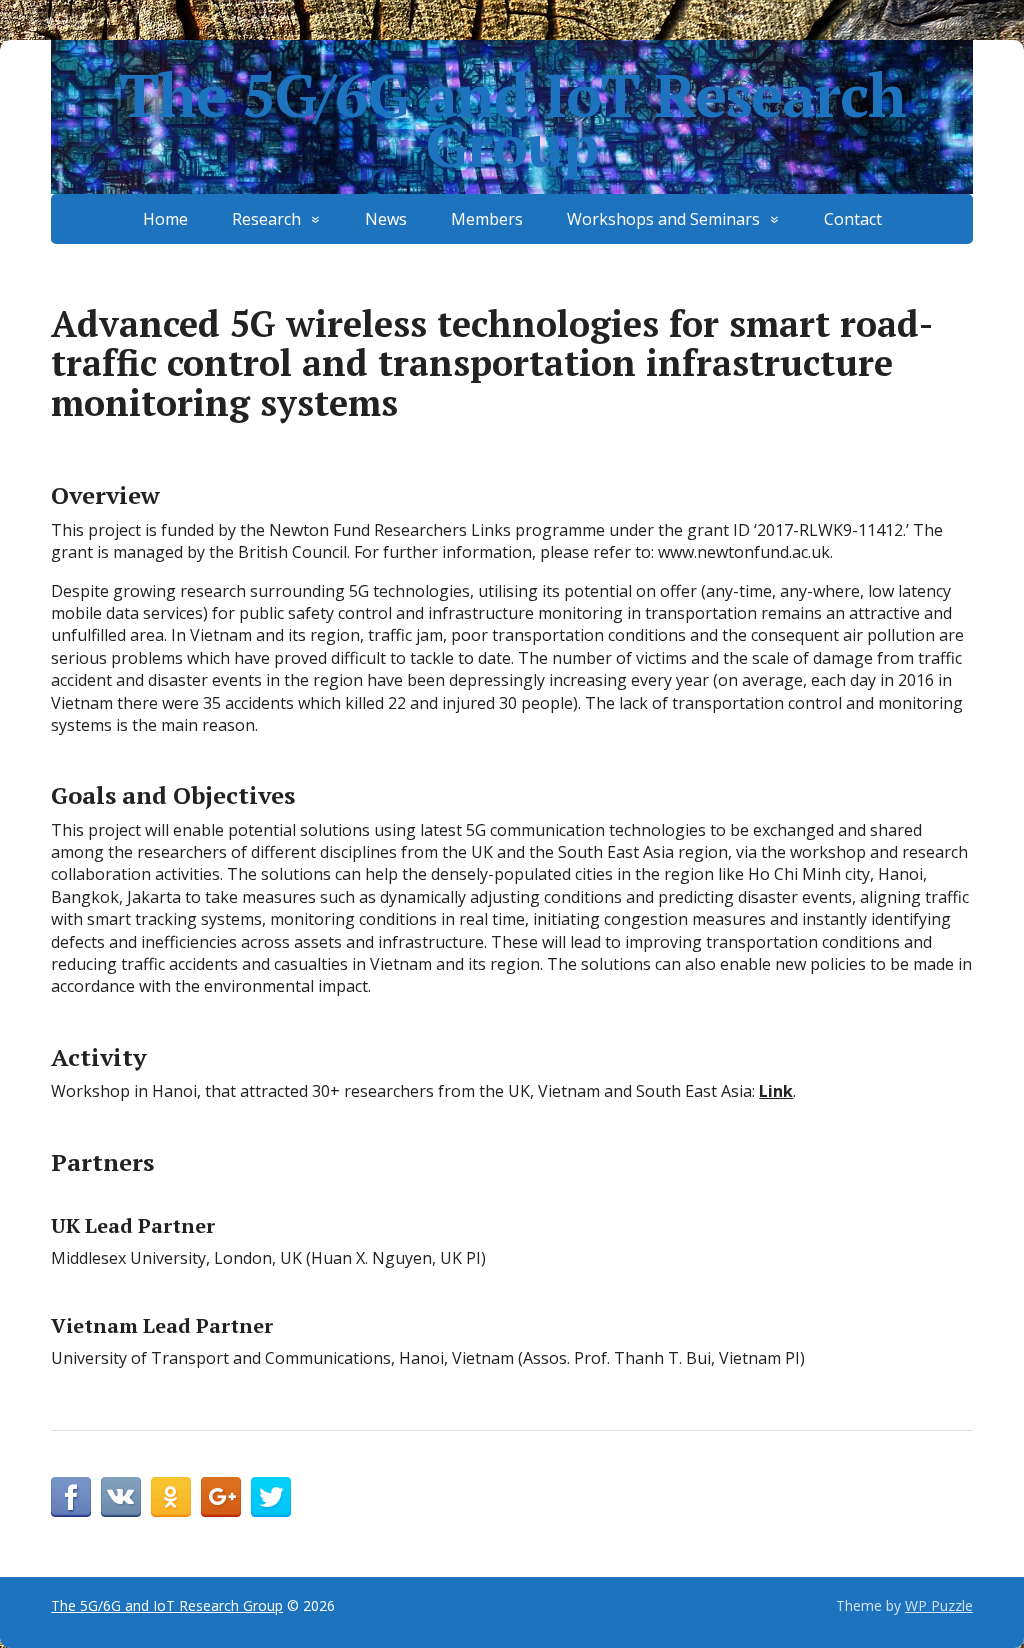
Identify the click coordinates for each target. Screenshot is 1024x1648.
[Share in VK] (121, 1497)
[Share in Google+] (221, 1497)
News (386, 219)
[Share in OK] (171, 1497)
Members (487, 219)
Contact (853, 219)
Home (165, 219)
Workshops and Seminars (663, 219)
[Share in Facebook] (71, 1497)
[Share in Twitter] (271, 1497)
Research (266, 219)
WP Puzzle (939, 1605)
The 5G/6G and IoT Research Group (512, 120)
